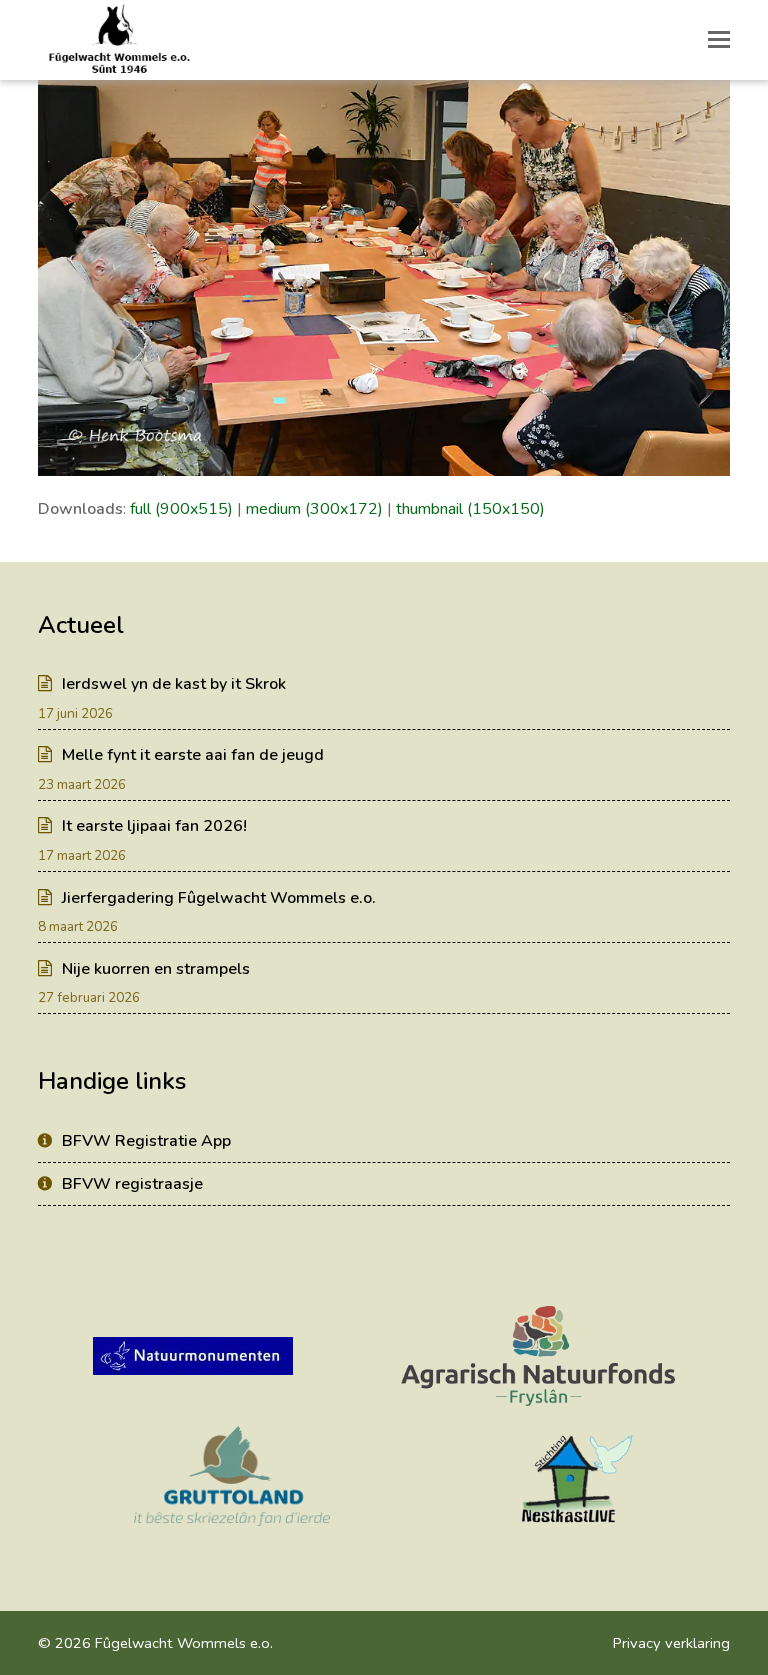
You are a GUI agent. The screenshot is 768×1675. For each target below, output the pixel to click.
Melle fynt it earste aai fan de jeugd (193, 755)
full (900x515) (181, 509)
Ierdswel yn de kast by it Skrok (174, 684)
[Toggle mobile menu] (719, 40)
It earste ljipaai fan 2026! (154, 826)
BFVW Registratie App (146, 1141)
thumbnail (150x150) (470, 509)
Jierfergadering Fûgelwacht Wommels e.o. (219, 898)
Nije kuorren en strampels (156, 969)
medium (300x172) (314, 509)
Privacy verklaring (671, 1643)
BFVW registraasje (132, 1184)
